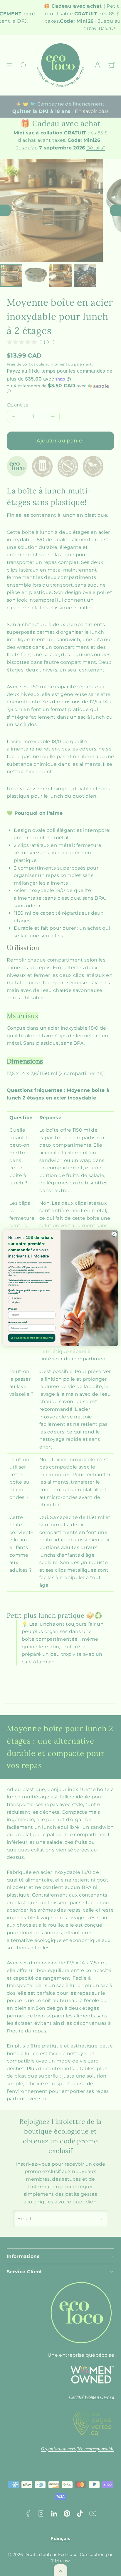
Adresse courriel (17, 1322)
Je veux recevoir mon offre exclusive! (32, 1338)
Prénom (13, 1309)
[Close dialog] (114, 1234)
